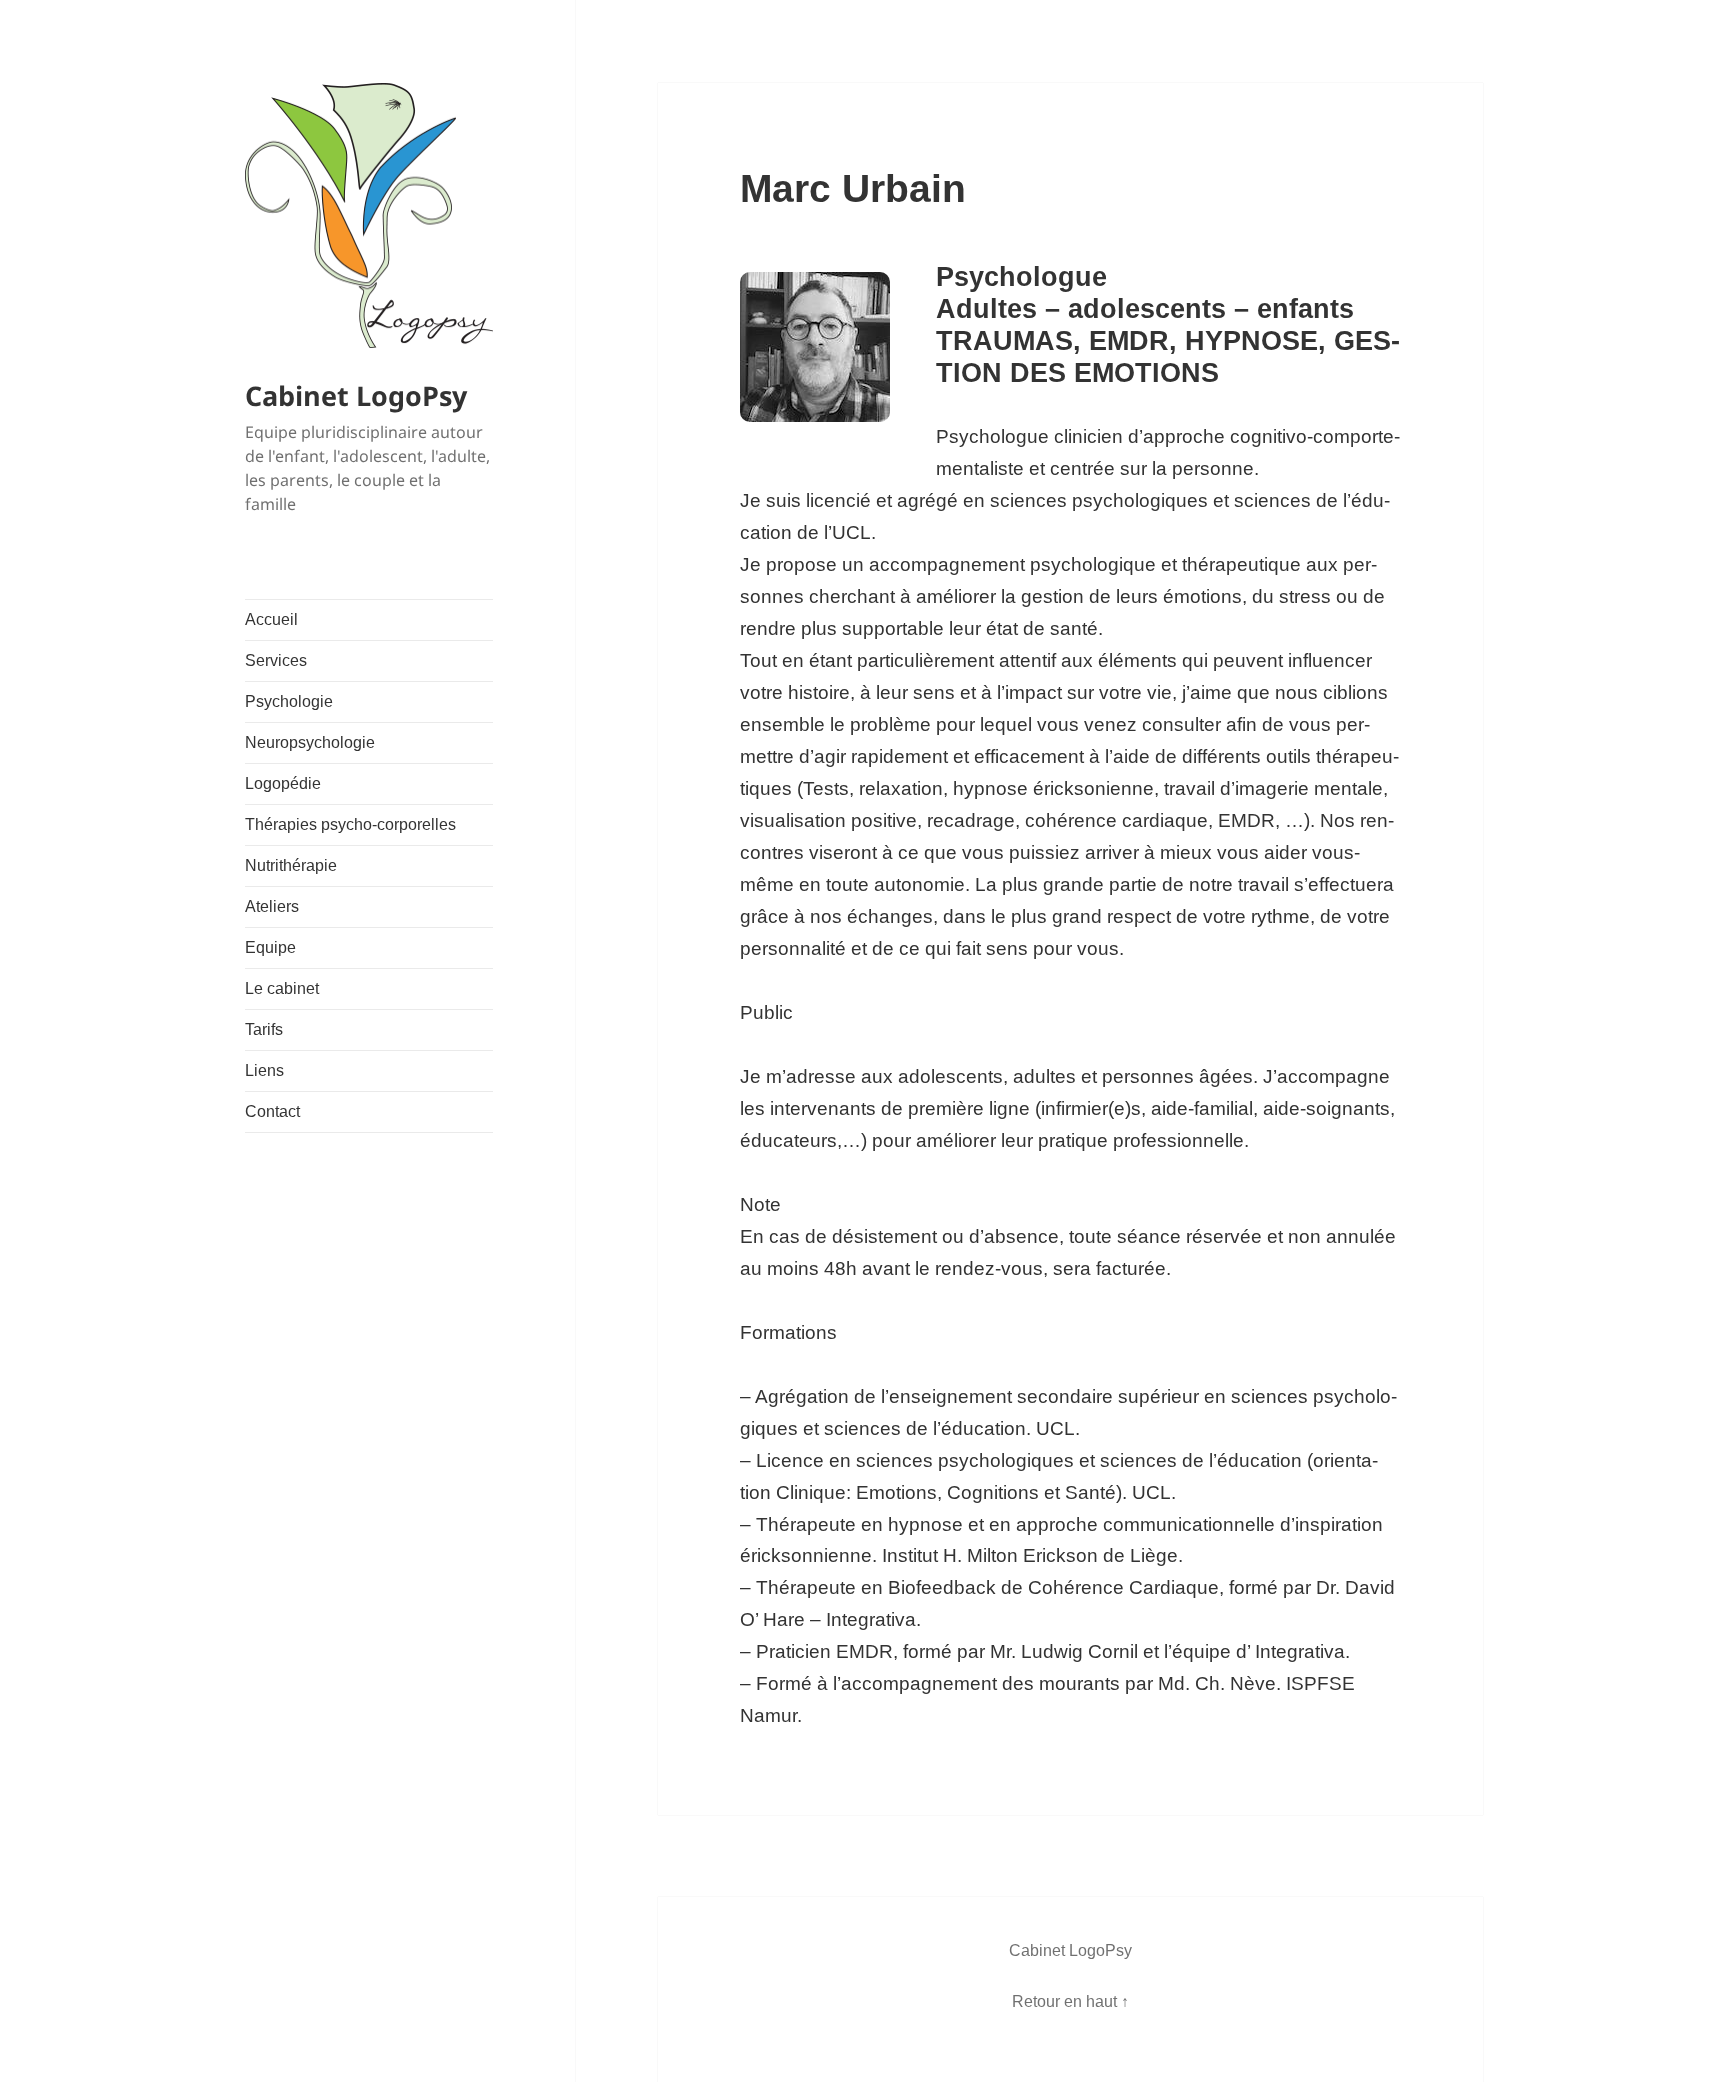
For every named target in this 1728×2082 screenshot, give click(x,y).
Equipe (270, 947)
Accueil (271, 619)
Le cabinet (282, 988)
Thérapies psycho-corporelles (350, 824)
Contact (272, 1111)
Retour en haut (1064, 2001)
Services (276, 660)
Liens (264, 1070)
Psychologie (289, 701)
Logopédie (283, 783)
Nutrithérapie (291, 865)
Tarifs (264, 1029)
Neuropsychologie (310, 742)
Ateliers (272, 906)
